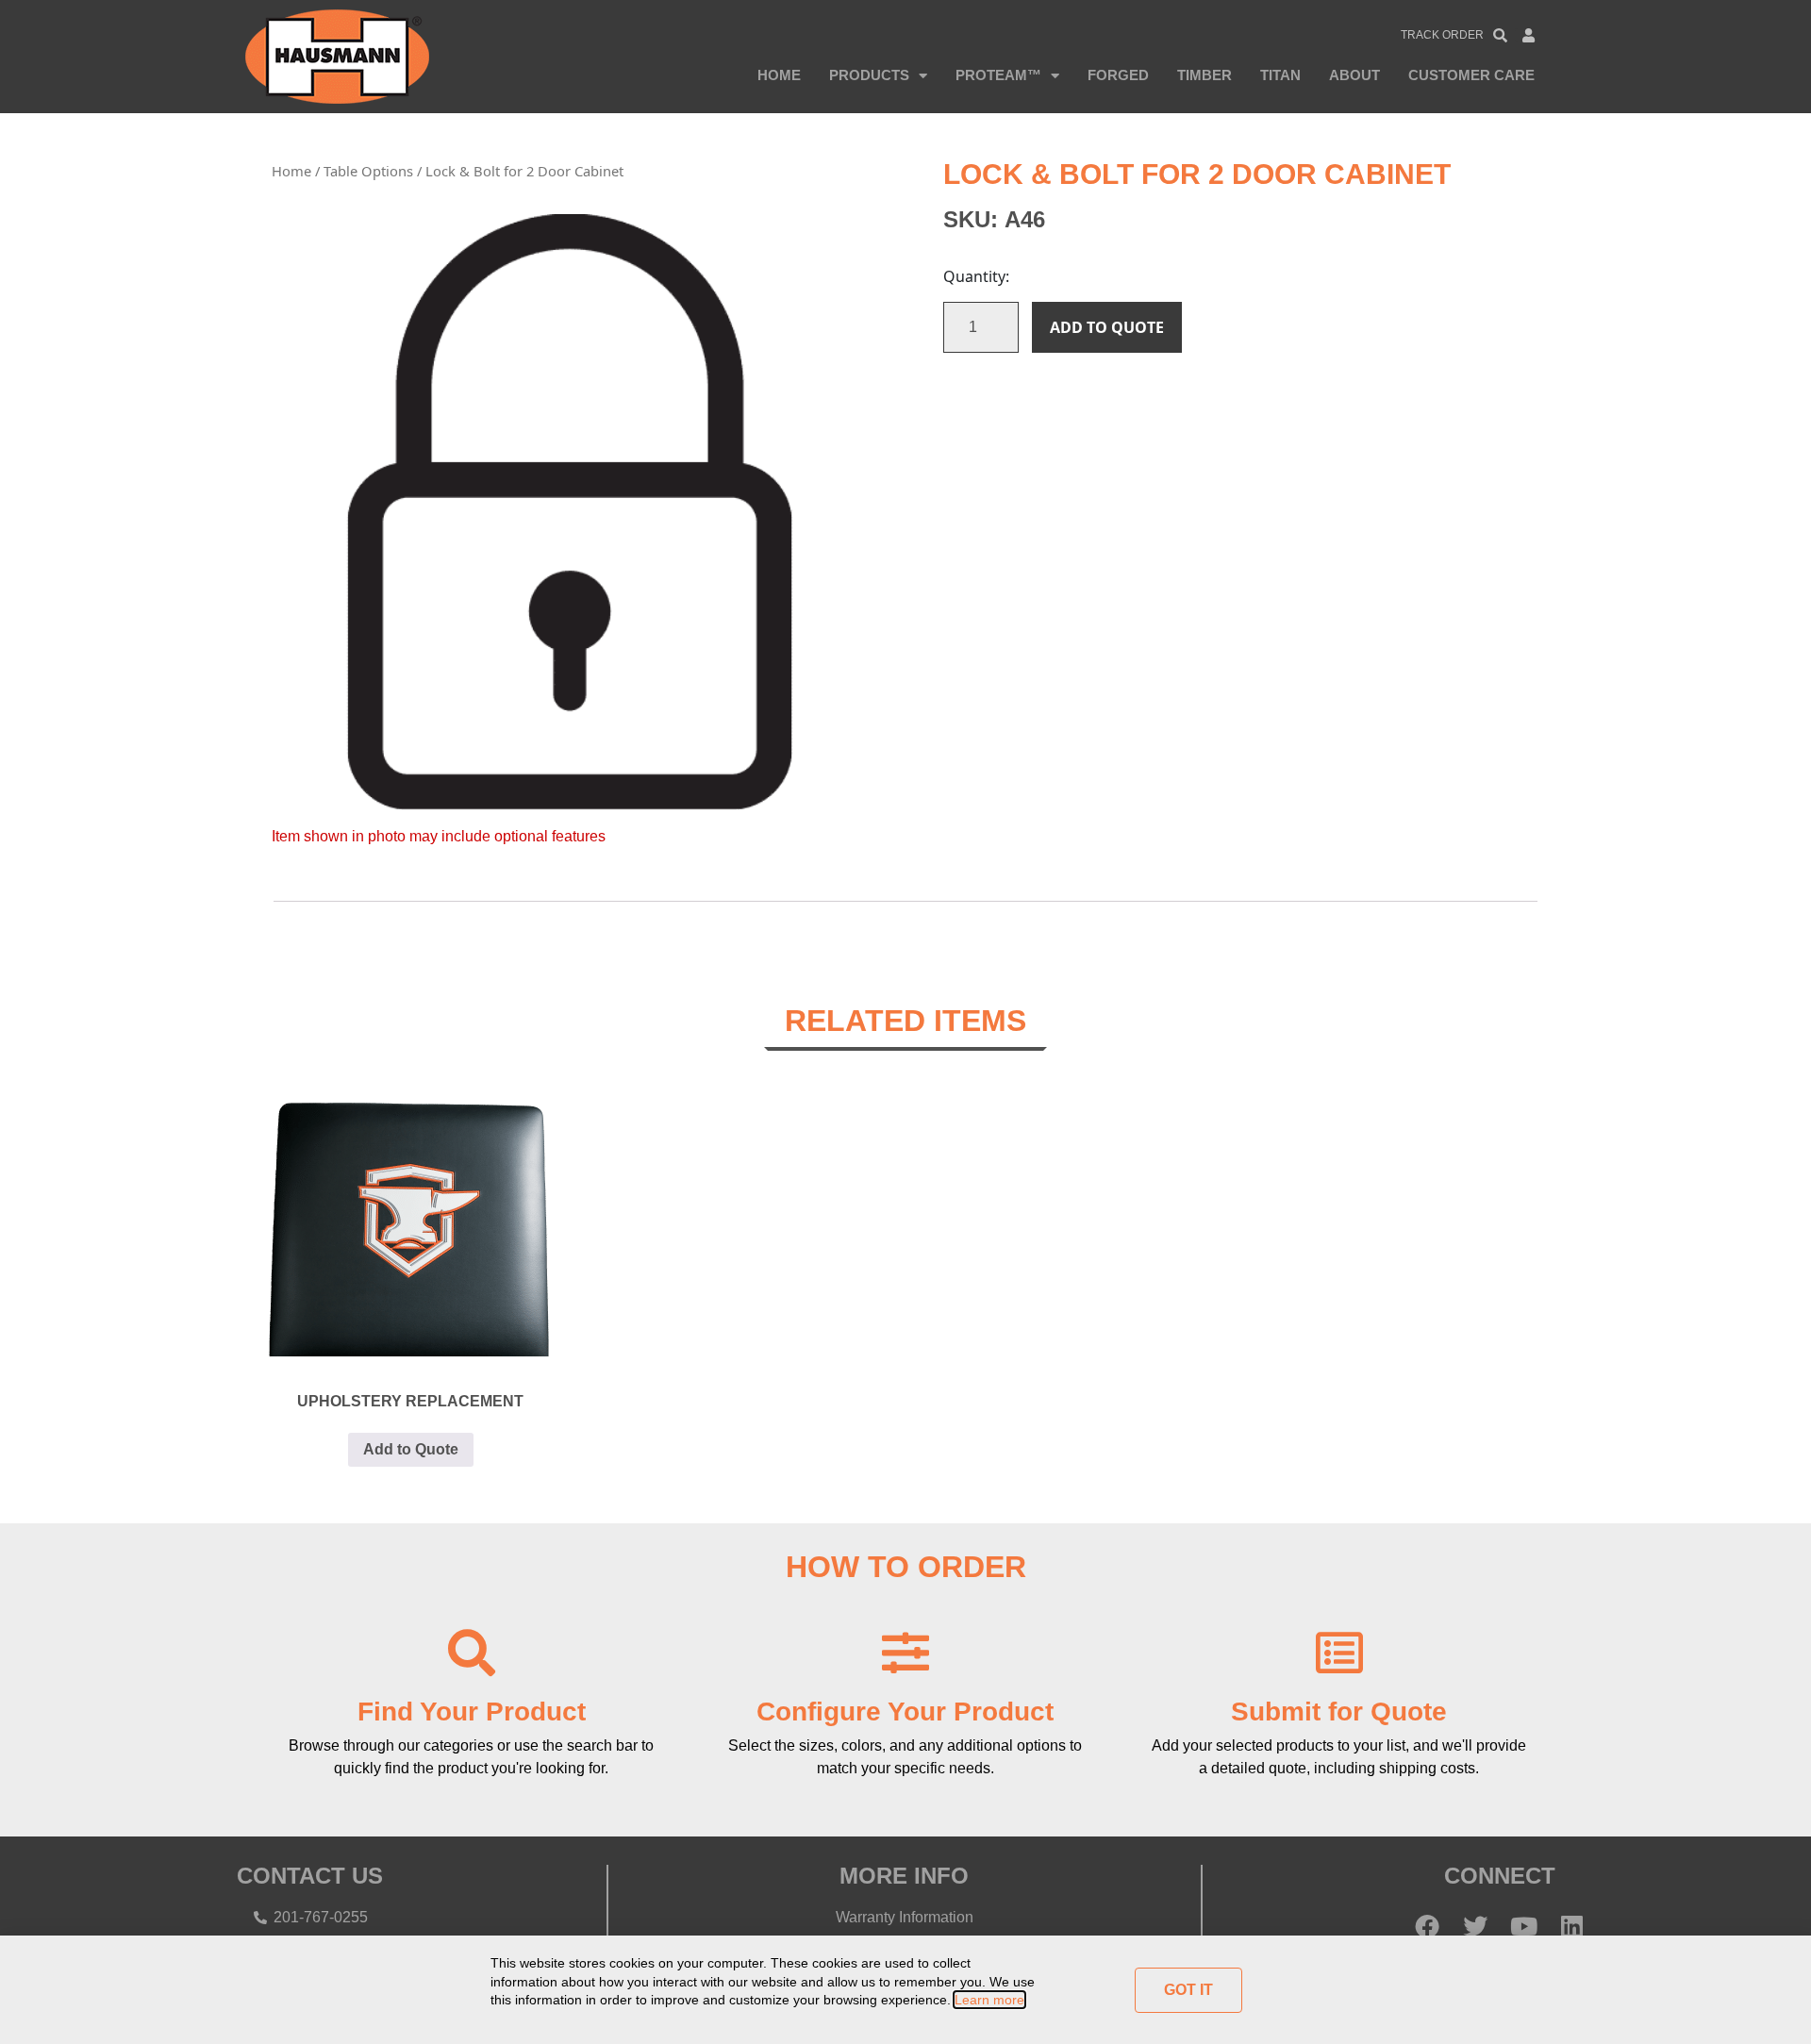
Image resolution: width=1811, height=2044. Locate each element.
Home (779, 75)
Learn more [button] (989, 2000)
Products (869, 75)
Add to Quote (1107, 327)
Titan (1280, 75)
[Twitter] (1475, 1926)
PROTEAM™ (998, 75)
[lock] (570, 512)
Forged (1118, 75)
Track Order (1442, 35)
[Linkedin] (1571, 1926)
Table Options (368, 171)
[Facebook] (1427, 1926)
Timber (1205, 75)
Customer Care (1471, 75)
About (1354, 75)
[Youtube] (1523, 1926)
